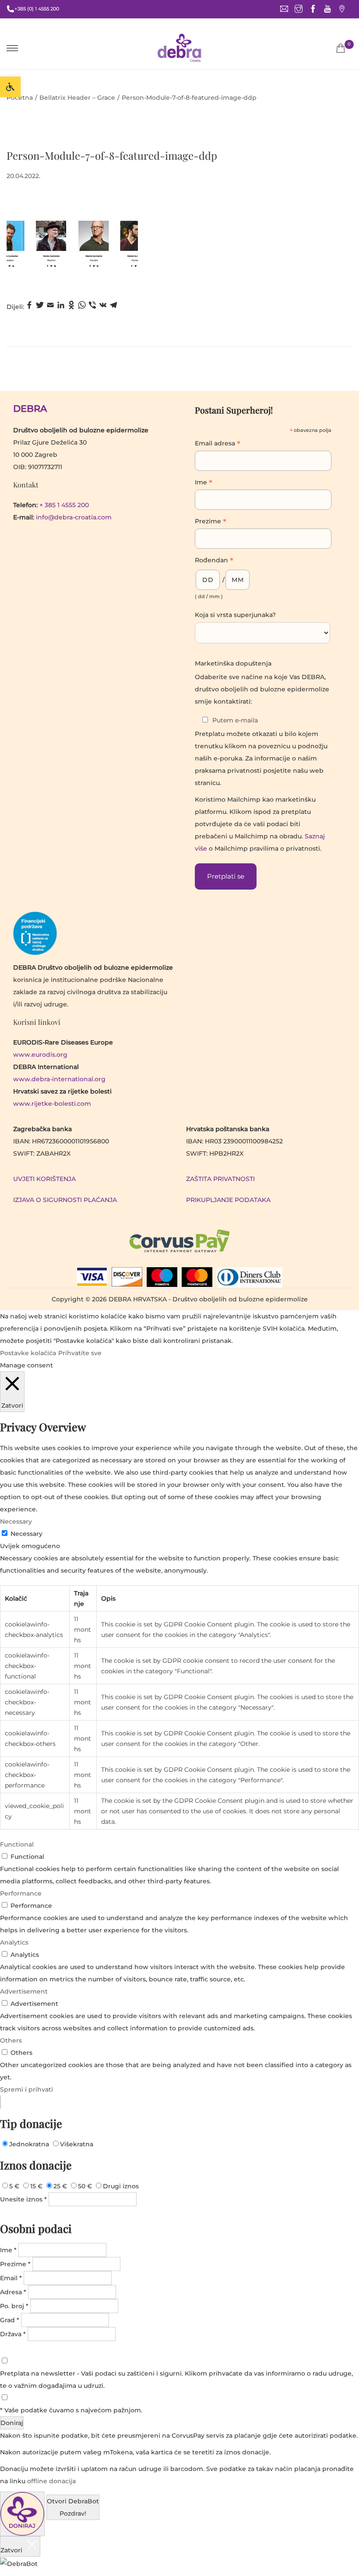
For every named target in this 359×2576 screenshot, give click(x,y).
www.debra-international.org (59, 1079)
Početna (20, 98)
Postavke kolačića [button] (28, 1353)
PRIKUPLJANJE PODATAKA (228, 1200)
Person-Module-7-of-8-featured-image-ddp (112, 155)
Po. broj (14, 2306)
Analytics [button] (14, 1942)
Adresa (13, 2292)
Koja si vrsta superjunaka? (235, 615)
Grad (10, 2320)
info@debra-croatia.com (74, 517)
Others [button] (11, 2040)
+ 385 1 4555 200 (64, 505)
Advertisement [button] (24, 1991)
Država (13, 2334)
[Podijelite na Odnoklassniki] (71, 307)
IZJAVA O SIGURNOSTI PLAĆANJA (65, 1200)
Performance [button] (21, 1893)
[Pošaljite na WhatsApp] (82, 307)
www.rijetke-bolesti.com (52, 1104)
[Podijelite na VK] (103, 307)
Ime (204, 483)
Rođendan (214, 561)
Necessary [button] (16, 1521)
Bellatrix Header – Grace (77, 98)
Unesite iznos (23, 2199)
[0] (341, 48)
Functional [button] (17, 1844)
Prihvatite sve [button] (80, 1353)
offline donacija (51, 2481)
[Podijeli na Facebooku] (29, 307)
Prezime (211, 522)
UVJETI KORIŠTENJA (44, 1179)
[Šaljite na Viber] (92, 307)
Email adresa (218, 444)
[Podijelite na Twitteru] (40, 307)
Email (11, 2278)
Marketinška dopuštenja (233, 663)
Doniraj (12, 2423)
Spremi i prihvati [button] (26, 2089)
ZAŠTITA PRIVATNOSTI (220, 1179)
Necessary (26, 1534)
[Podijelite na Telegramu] (113, 307)
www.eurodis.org (40, 1055)
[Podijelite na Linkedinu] (61, 307)
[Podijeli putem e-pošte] (50, 307)
